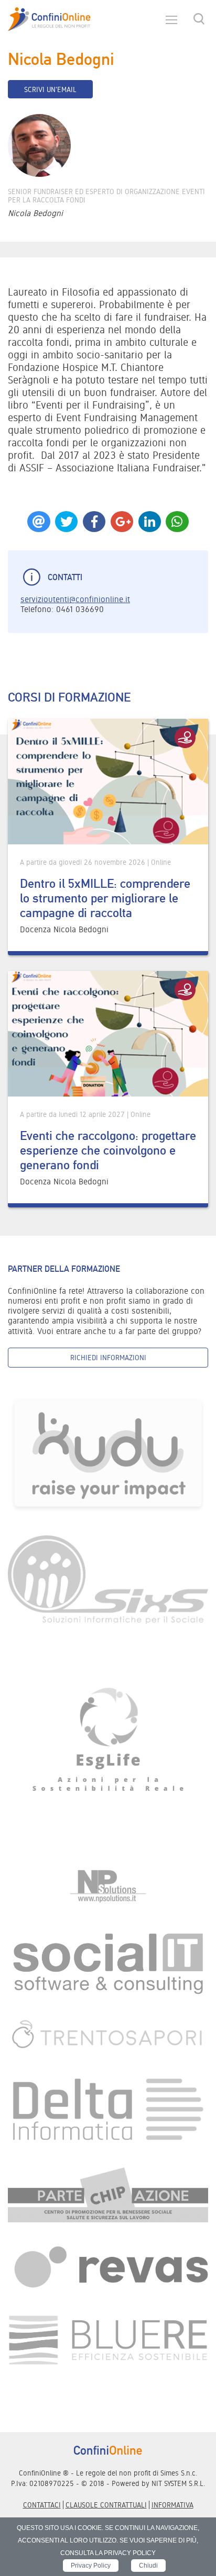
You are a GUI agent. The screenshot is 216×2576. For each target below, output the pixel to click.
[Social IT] (108, 1963)
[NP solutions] (108, 1886)
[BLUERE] (108, 2339)
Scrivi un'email (50, 89)
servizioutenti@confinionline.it (75, 599)
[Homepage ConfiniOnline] (49, 19)
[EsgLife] (108, 1744)
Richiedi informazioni (108, 1358)
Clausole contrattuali (106, 2505)
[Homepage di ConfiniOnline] (108, 2450)
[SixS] (108, 1579)
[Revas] (108, 2268)
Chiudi (148, 2566)
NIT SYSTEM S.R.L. (178, 2483)
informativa (172, 2505)
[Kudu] (108, 1454)
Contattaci (42, 2505)
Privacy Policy (91, 2566)
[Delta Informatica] (108, 2109)
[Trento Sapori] (108, 2034)
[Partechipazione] (108, 2194)
